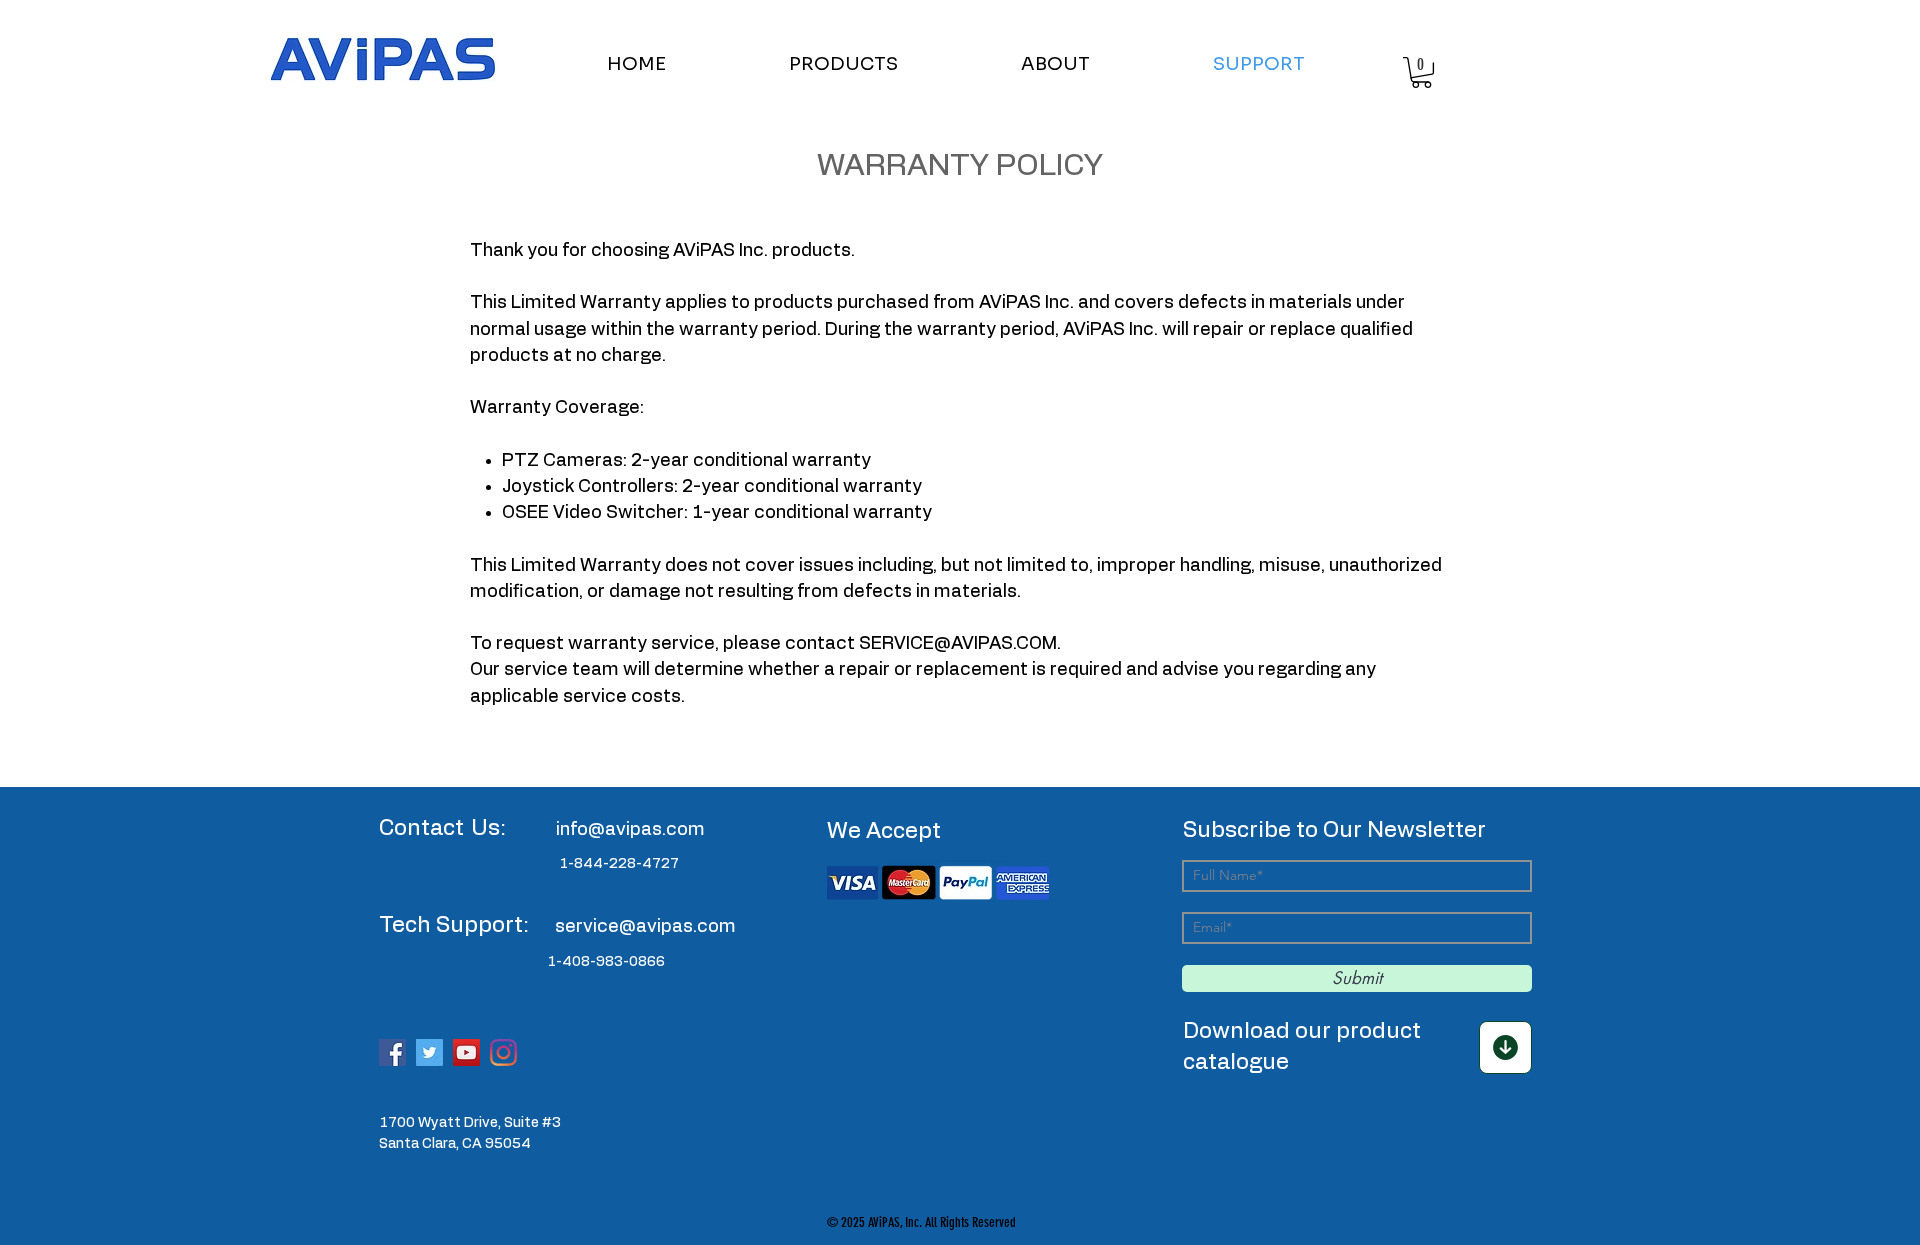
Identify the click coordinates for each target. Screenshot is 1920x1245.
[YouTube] (466, 1052)
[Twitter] (429, 1052)
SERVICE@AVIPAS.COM (958, 644)
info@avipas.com (630, 830)
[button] (890, 64)
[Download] (1505, 1047)
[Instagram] (503, 1052)
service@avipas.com (645, 927)
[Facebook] (392, 1052)
